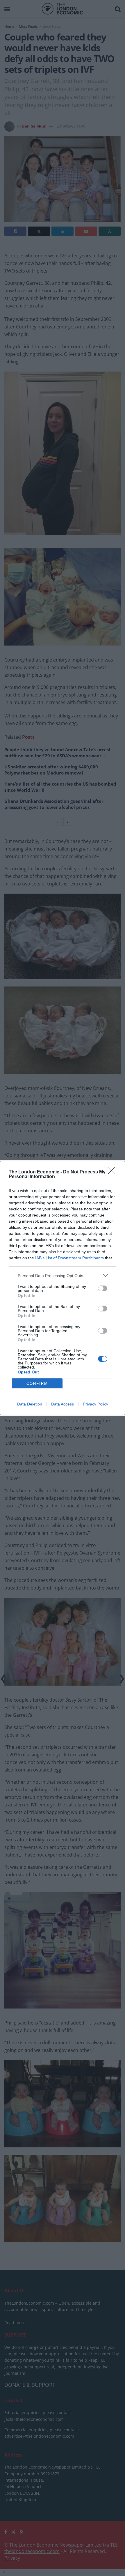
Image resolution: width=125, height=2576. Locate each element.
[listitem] (63, 1275)
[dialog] (63, 1288)
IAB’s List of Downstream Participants (69, 1258)
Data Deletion (30, 1404)
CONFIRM (37, 1384)
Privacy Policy (95, 1404)
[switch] (103, 1288)
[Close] (114, 1172)
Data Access (63, 1404)
